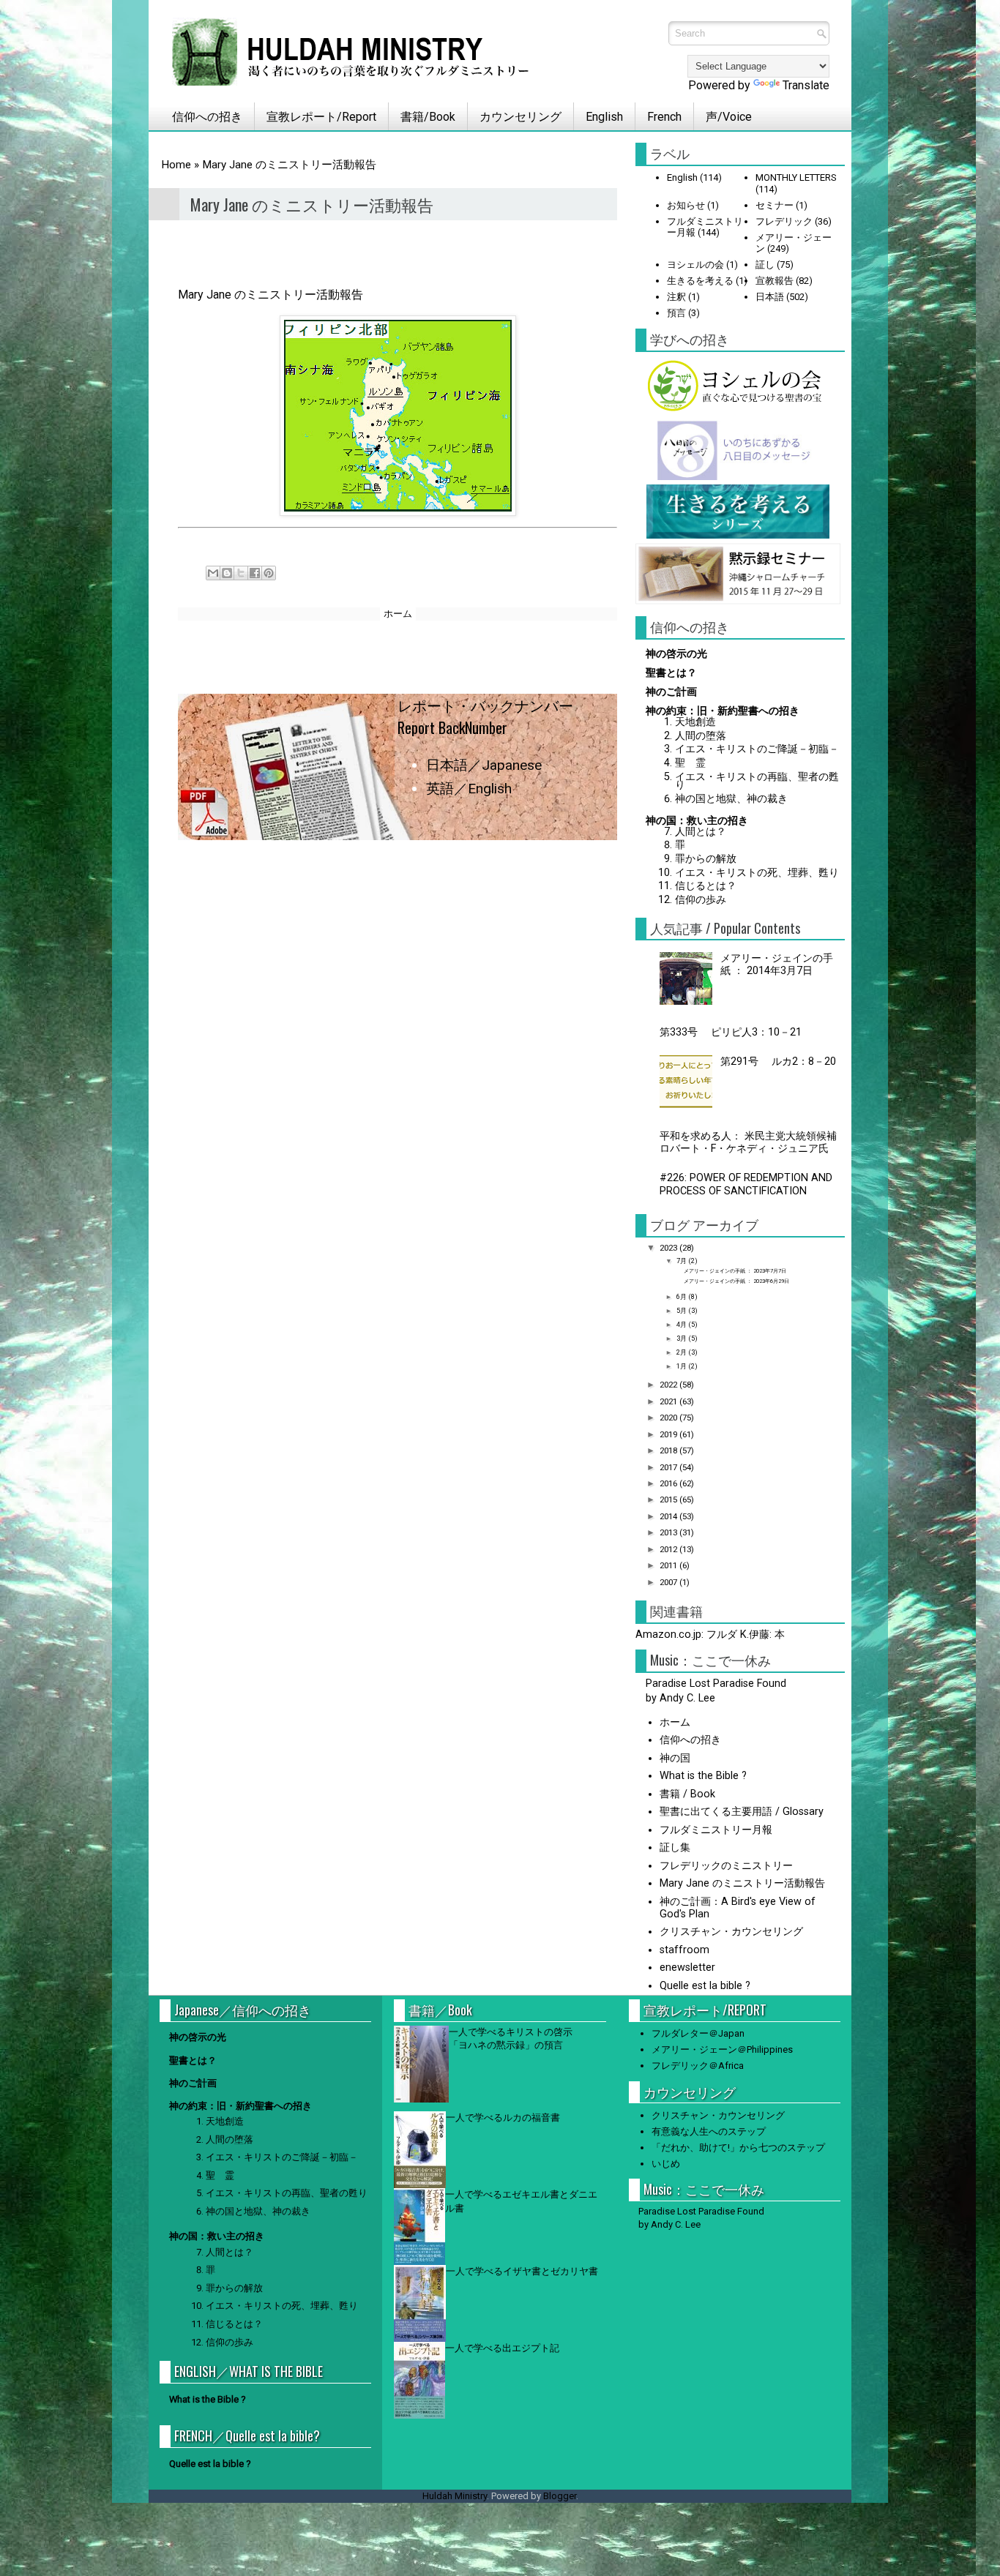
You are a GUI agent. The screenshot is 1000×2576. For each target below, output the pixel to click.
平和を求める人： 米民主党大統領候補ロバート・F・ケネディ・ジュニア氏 (749, 1142)
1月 (682, 1366)
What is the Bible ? (703, 1776)
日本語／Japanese (484, 765)
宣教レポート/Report (321, 117)
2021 (669, 1401)
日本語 (770, 297)
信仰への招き (201, 117)
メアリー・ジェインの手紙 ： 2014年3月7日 (777, 965)
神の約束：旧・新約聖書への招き (723, 711)
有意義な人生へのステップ (709, 2131)
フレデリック (784, 221)
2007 (669, 1582)
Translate (806, 85)
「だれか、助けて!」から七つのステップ (738, 2148)
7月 (682, 1261)
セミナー (775, 205)
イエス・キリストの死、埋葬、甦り (757, 873)
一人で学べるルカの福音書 (503, 2118)
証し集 (675, 1847)
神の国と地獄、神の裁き (731, 799)
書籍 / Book (687, 1794)
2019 (669, 1434)
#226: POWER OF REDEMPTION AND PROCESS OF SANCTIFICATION (746, 1184)
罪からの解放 (706, 859)
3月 (682, 1338)
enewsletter (687, 1967)
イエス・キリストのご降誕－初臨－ (757, 749)
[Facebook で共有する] (255, 573)
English (604, 117)
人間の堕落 (701, 736)
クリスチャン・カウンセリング (731, 1932)
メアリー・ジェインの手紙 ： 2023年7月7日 (735, 1271)
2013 (669, 1532)
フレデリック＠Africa (698, 2066)
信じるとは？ (706, 886)
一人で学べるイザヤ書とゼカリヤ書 (522, 2271)
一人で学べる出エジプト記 (502, 2348)
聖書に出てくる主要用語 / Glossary (742, 1812)
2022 (669, 1385)
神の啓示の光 (676, 654)
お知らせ (686, 205)
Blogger (560, 2496)
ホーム (398, 614)
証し (765, 265)
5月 (682, 1310)
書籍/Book (428, 117)
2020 (669, 1418)
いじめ (666, 2164)
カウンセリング (520, 117)
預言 (676, 313)
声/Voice (729, 117)
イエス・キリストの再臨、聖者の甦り (757, 781)
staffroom (684, 1950)
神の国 (675, 1758)
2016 (669, 1483)
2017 (669, 1467)
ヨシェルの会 (695, 265)
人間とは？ (701, 832)
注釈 (676, 297)
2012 (669, 1549)
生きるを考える (700, 281)
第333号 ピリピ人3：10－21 (731, 1032)
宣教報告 (775, 281)
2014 (669, 1516)
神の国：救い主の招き (697, 821)
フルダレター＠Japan (698, 2033)
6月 (682, 1296)
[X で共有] (241, 573)
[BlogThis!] (227, 573)
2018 (669, 1450)
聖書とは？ (671, 673)
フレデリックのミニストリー (726, 1866)
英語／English (469, 789)
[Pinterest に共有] (269, 573)
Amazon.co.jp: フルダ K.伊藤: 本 (710, 1635)
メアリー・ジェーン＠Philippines (722, 2049)
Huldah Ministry (455, 2496)
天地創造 (695, 722)
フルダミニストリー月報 (716, 1830)
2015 (669, 1499)
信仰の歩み (701, 900)
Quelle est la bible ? (705, 1986)
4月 (682, 1324)
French (664, 117)
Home (176, 165)
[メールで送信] (213, 573)
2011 (669, 1565)
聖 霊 (690, 763)
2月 (682, 1352)
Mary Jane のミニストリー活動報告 (742, 1883)
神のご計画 (671, 692)
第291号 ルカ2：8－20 (778, 1062)
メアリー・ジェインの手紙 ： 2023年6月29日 (736, 1281)
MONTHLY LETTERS (796, 177)
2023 (669, 1248)
